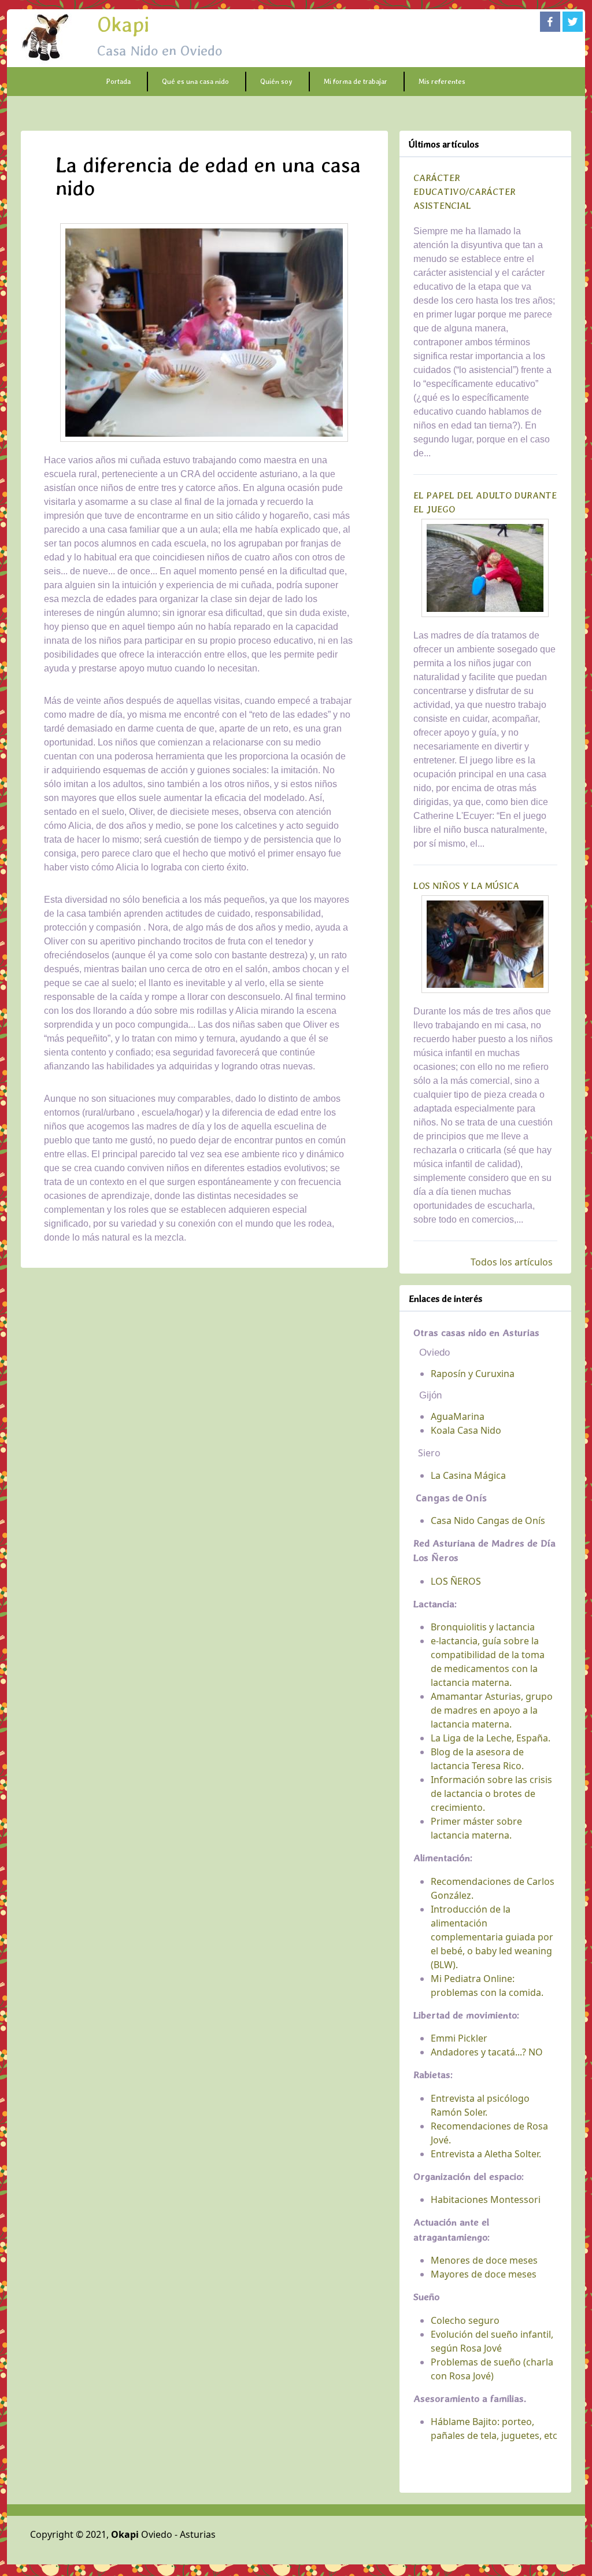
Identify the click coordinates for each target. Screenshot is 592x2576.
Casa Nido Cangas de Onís (488, 1520)
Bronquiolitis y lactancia (483, 1627)
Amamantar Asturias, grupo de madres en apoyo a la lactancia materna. (492, 1710)
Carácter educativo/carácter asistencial (465, 192)
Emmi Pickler (459, 2038)
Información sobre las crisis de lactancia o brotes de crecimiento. (491, 1793)
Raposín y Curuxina (473, 1374)
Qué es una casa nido (195, 82)
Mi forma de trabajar (356, 82)
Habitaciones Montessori (486, 2199)
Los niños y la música (466, 886)
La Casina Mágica (468, 1475)
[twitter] (573, 22)
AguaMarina (458, 1416)
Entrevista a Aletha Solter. (486, 2154)
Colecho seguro (465, 2320)
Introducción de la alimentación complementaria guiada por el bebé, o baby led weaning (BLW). (492, 1937)
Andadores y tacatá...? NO (487, 2052)
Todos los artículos (512, 1262)
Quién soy (276, 82)
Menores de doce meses (484, 2260)
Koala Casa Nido (466, 1430)
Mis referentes (442, 82)
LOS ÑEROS (456, 1581)
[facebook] (550, 22)
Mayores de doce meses (484, 2274)
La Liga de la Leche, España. (491, 1738)
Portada (118, 82)
